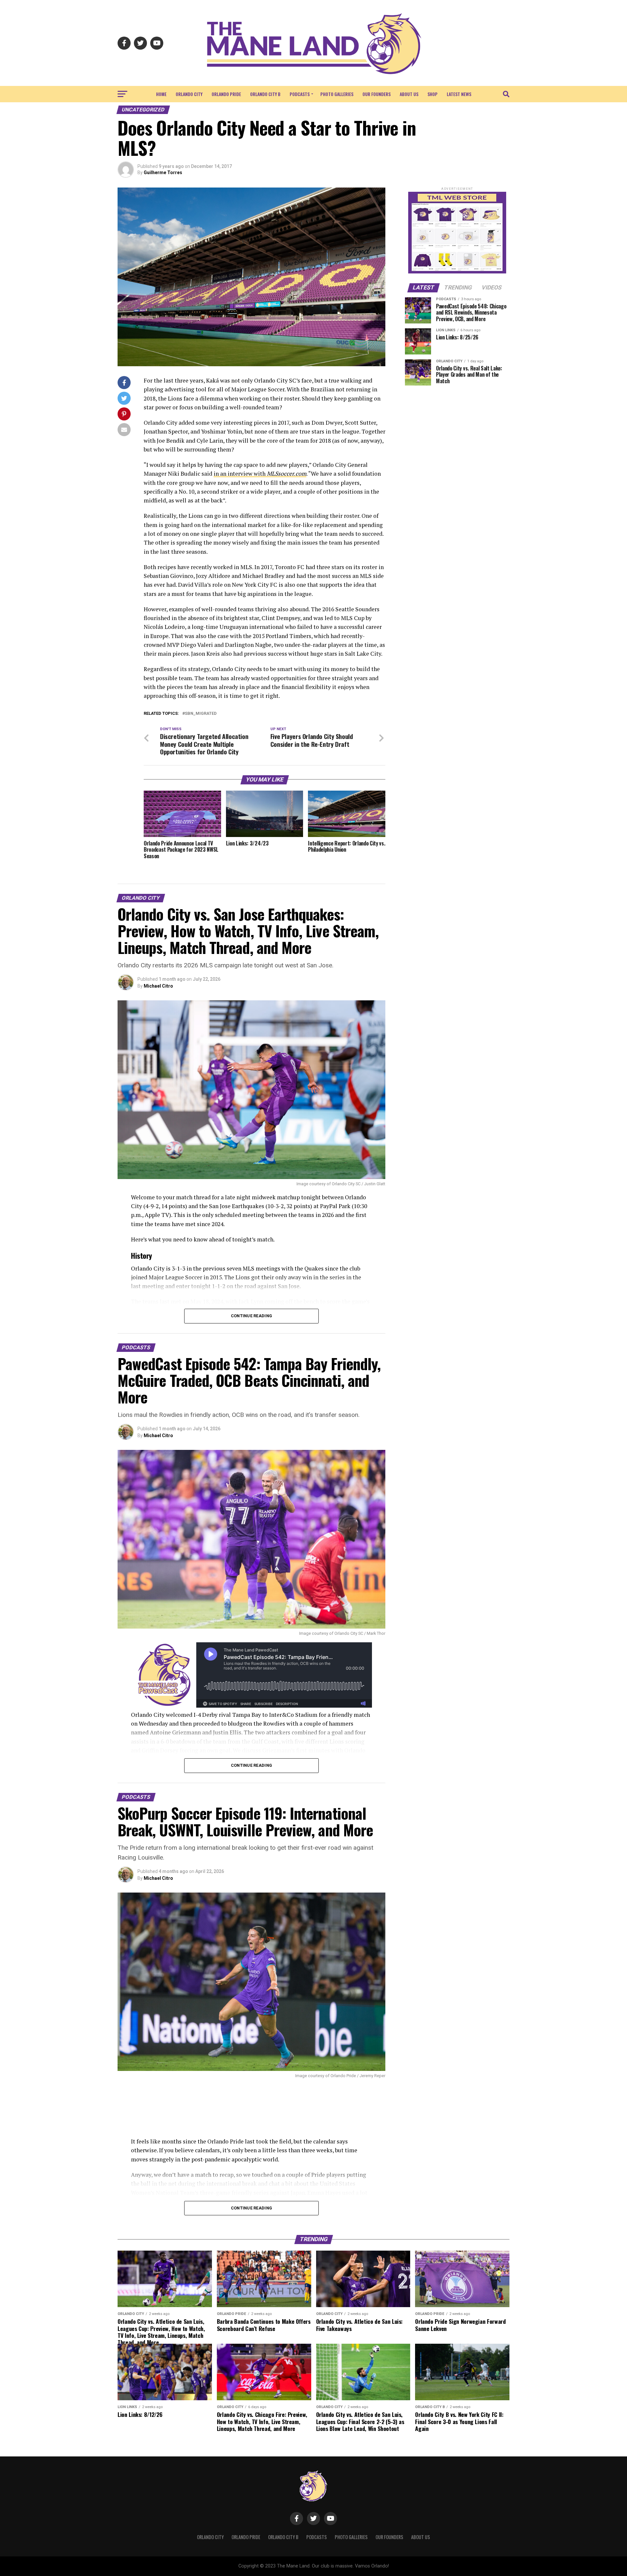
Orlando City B (265, 94)
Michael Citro (158, 986)
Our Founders (377, 94)
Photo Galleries (337, 94)
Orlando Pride (226, 94)
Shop (433, 94)
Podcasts (300, 94)
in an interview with (260, 474)
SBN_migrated (201, 714)
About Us (409, 94)
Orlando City (189, 94)
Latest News (459, 94)
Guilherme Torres (163, 172)
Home (161, 94)
